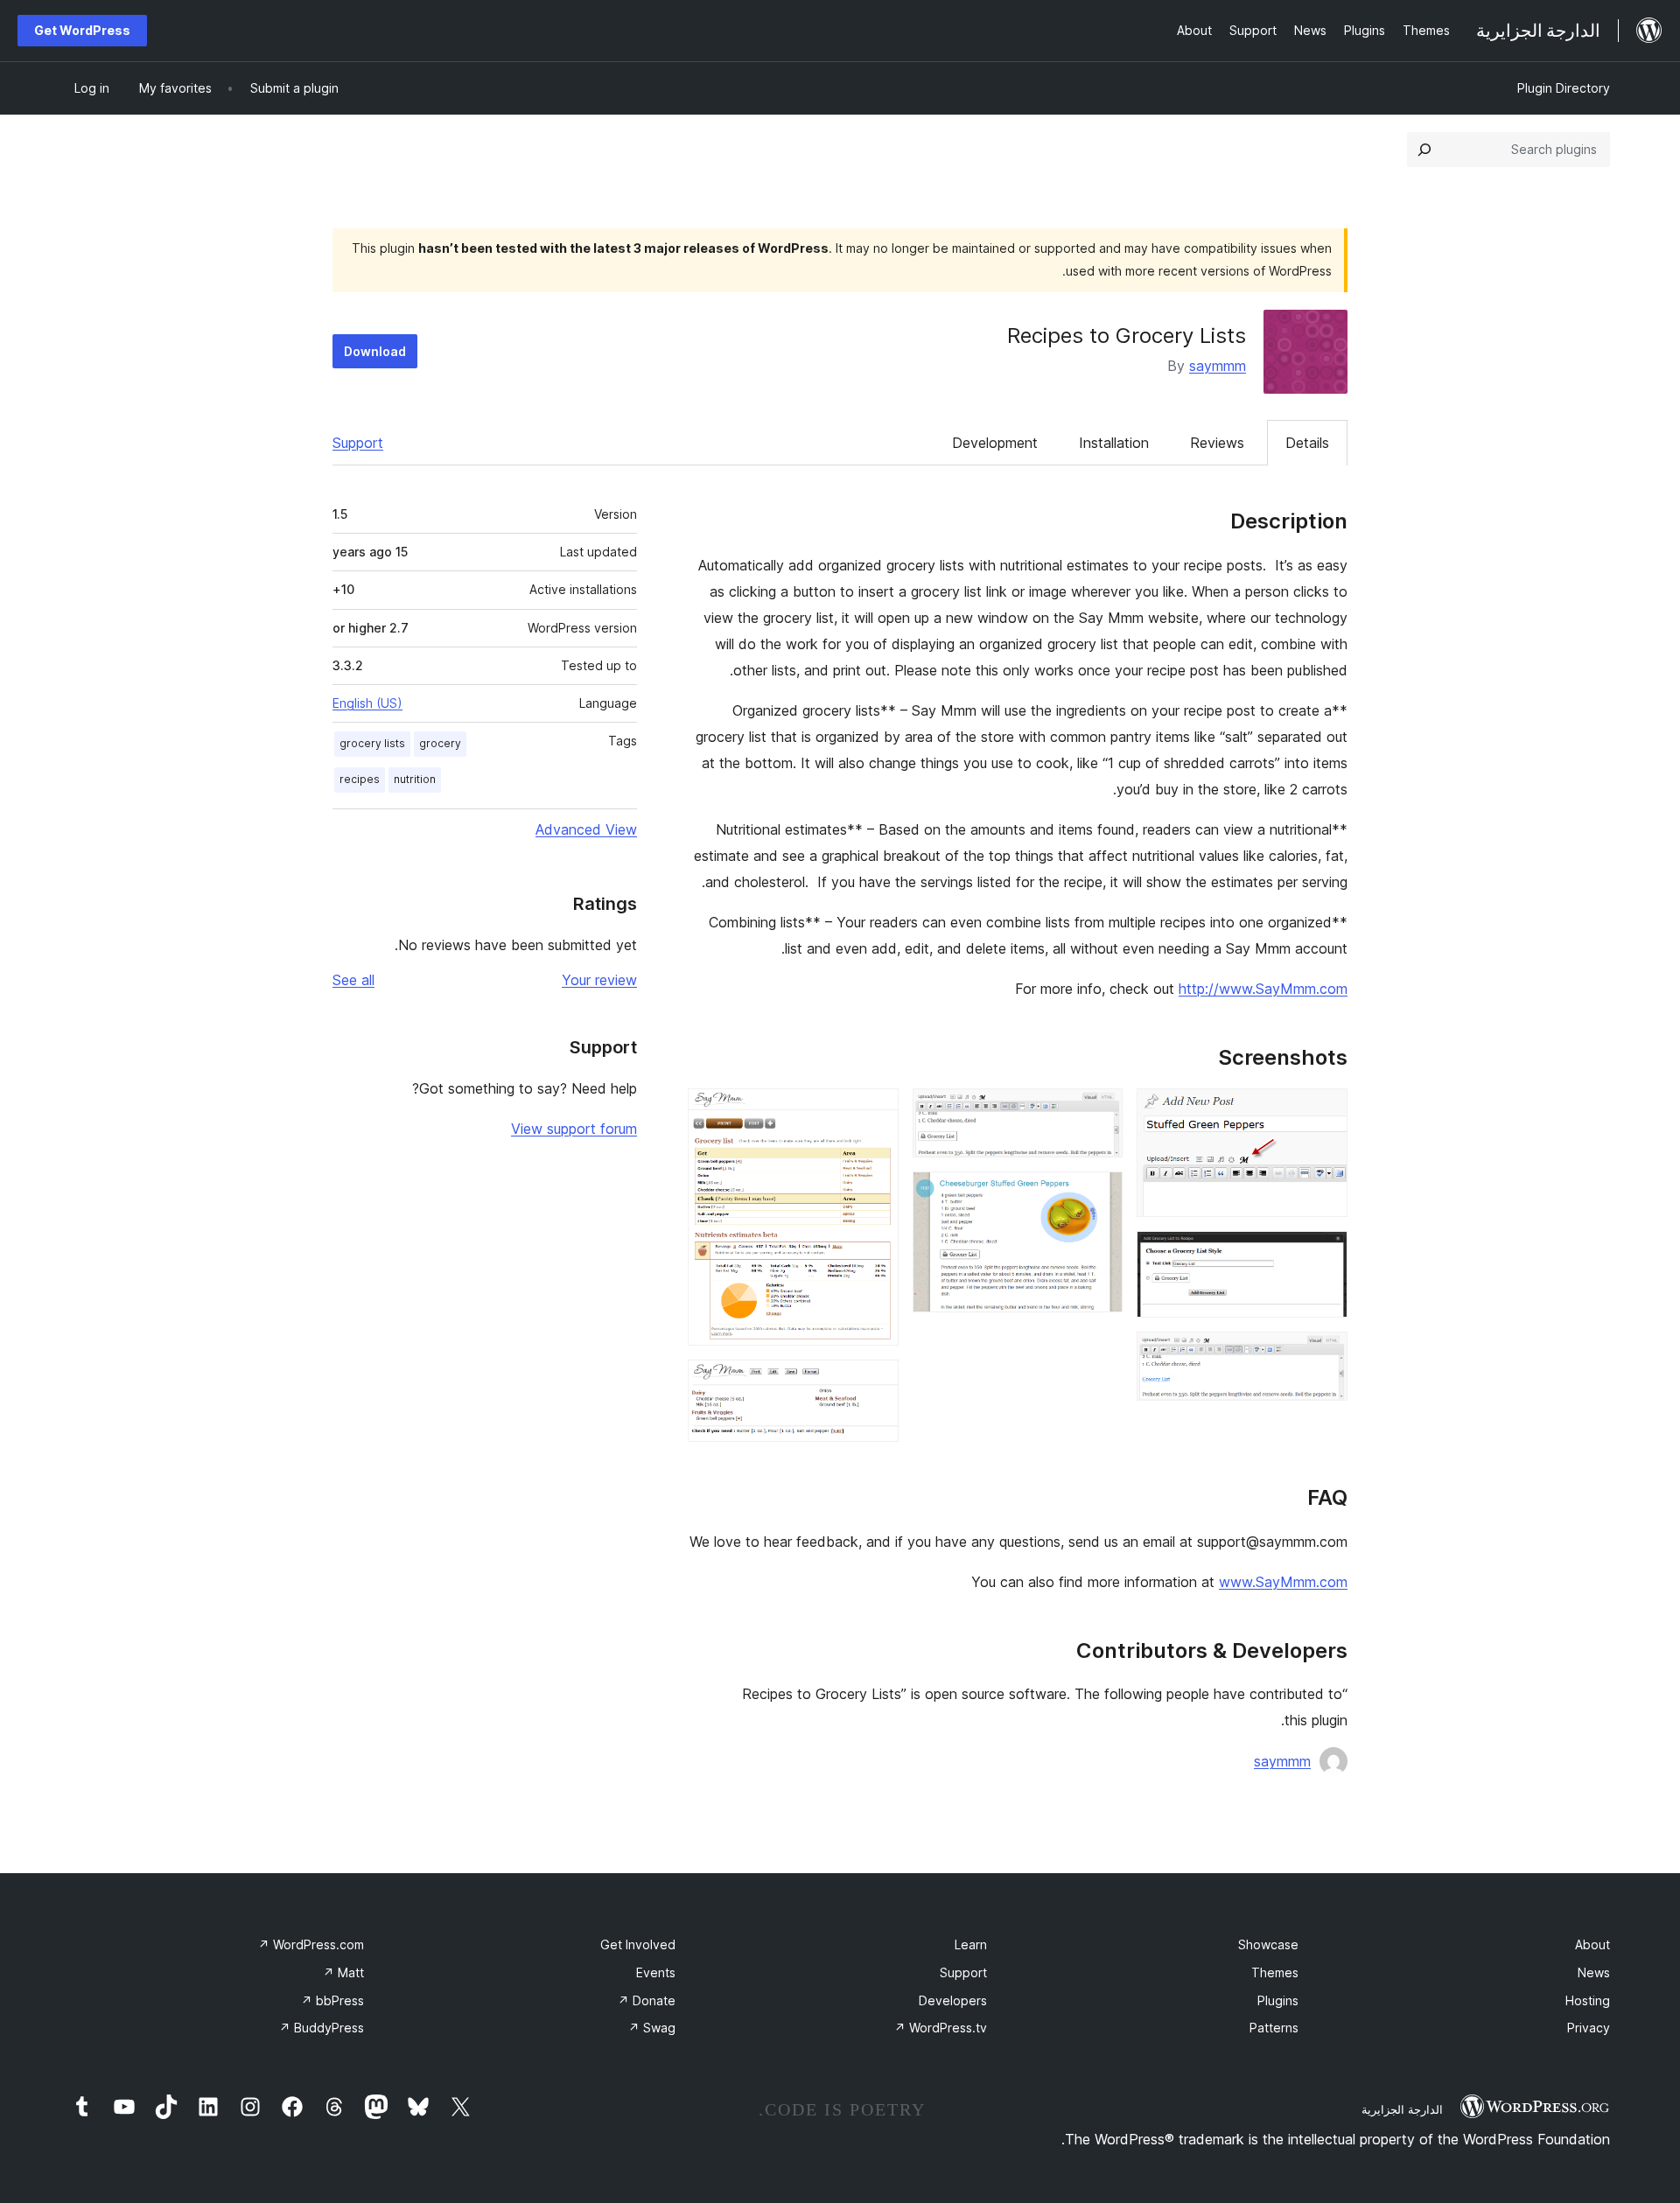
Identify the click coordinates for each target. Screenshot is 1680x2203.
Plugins (1278, 2000)
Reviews (1217, 443)
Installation (1114, 443)
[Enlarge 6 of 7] (875, 1112)
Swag (652, 2028)
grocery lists (372, 743)
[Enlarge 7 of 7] (875, 1383)
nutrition (415, 779)
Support (358, 443)
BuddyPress (322, 2028)
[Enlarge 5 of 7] (1099, 1195)
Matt (343, 1972)
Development (995, 443)
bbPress (332, 2000)
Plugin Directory (1564, 88)
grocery (440, 743)
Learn (971, 1944)
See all (353, 980)
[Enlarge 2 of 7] (1324, 1255)
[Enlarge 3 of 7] (1324, 1355)
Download (375, 351)
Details (1307, 443)
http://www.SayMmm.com (1263, 989)
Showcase (1268, 1944)
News (1594, 1972)
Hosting (1588, 2000)
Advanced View (586, 829)
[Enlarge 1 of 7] (1324, 1112)
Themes (1275, 1972)
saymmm (1218, 366)
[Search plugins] (1424, 150)
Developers (953, 2000)
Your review (599, 980)
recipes (360, 779)
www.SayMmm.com (1283, 1582)
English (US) (367, 703)
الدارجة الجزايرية (1402, 2109)
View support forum (574, 1129)
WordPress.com (311, 1944)
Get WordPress (82, 30)
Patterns (1274, 2028)
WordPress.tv (941, 2028)
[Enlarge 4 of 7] (1099, 1112)
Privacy (1589, 2028)
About (1592, 1944)
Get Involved (638, 1944)
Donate (647, 2000)
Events (656, 1972)
